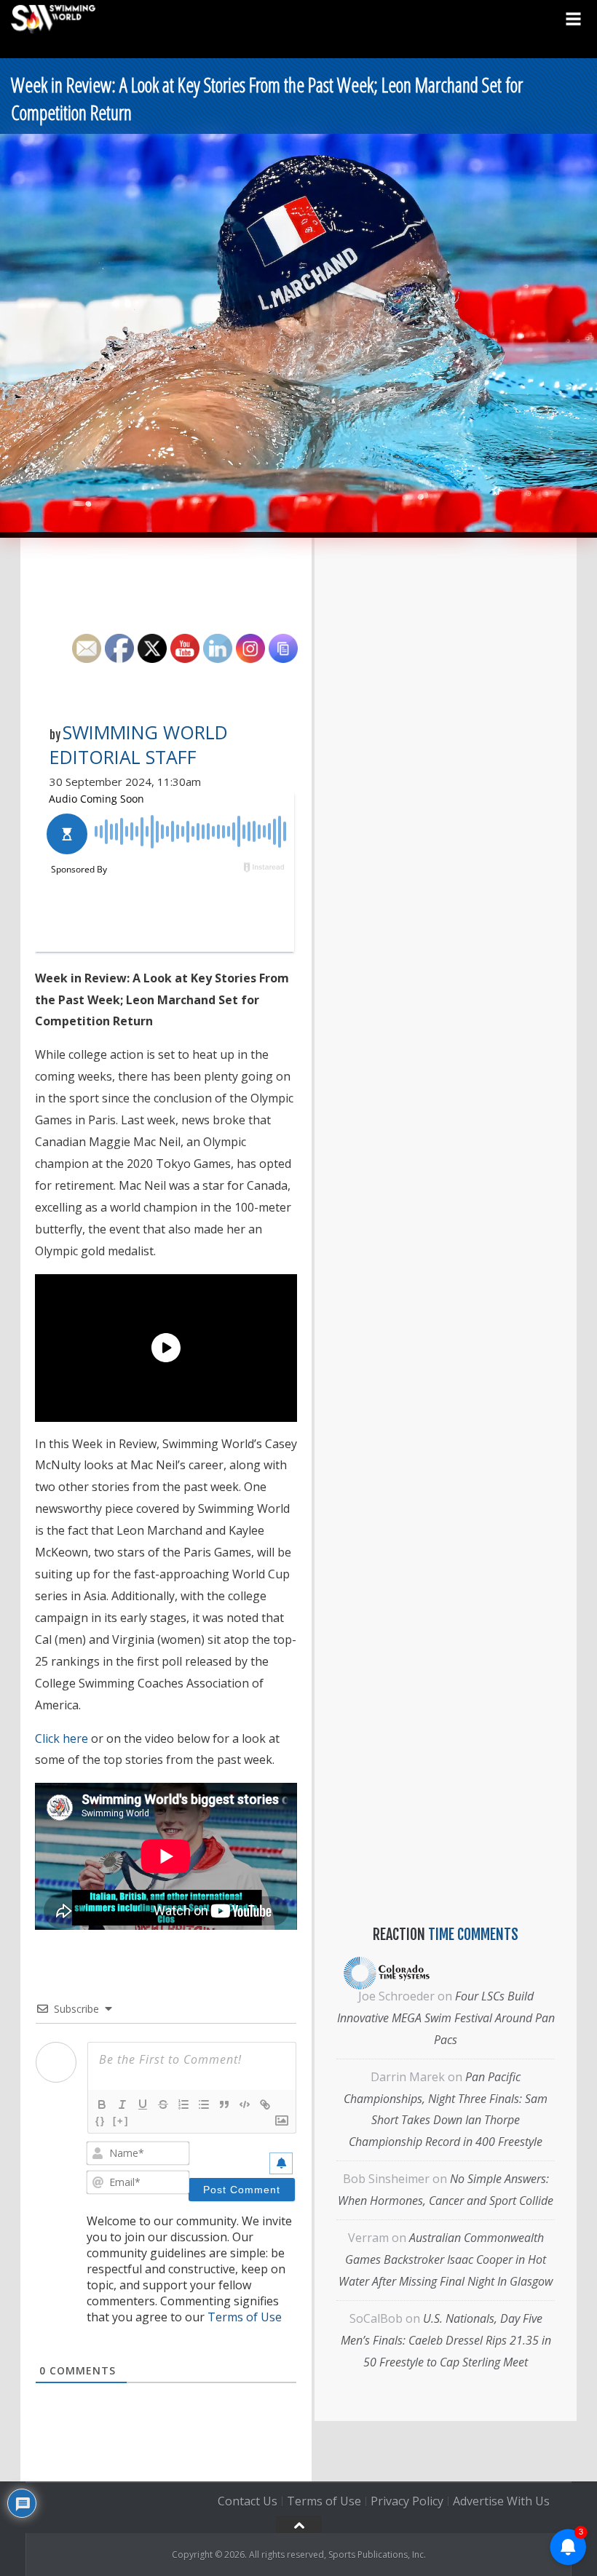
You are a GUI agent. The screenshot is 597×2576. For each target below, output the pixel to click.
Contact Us (248, 2501)
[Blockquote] (224, 2104)
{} (100, 2121)
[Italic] (122, 2104)
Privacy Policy (407, 2501)
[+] (121, 2121)
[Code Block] (245, 2104)
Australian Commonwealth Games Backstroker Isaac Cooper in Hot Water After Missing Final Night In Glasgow (446, 2259)
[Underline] (143, 2104)
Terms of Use (245, 2317)
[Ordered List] (183, 2104)
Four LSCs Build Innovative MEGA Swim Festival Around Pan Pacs (446, 2018)
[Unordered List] (204, 2104)
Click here (62, 1738)
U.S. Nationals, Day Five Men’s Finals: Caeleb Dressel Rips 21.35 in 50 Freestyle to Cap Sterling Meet (446, 2340)
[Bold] (102, 2104)
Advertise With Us (501, 2501)
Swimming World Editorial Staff (139, 744)
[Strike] (163, 2104)
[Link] (265, 2104)
